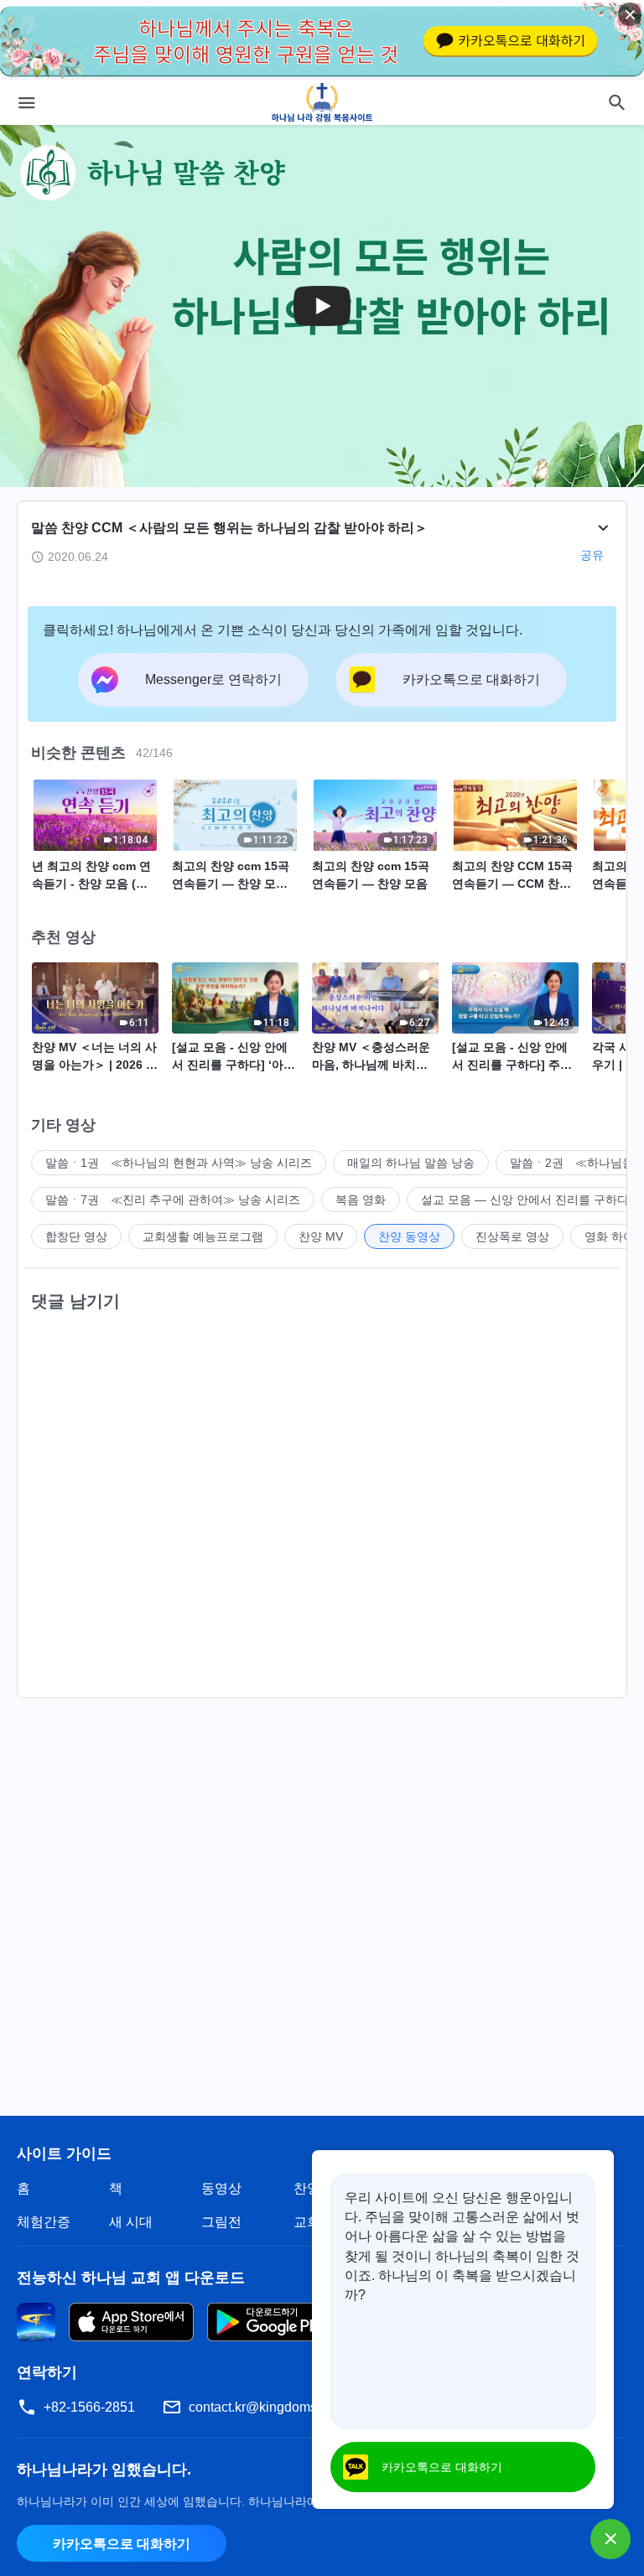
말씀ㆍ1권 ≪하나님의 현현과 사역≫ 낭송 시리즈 (179, 1163)
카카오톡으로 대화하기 (122, 2544)
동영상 (221, 2188)
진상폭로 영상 (512, 1236)
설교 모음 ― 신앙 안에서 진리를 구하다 (525, 1200)
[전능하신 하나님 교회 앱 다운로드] (36, 2321)
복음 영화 (361, 1200)
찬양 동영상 (409, 1236)
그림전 (221, 2222)
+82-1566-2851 (89, 2407)
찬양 (307, 2188)
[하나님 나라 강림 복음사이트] (322, 102)
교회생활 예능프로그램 (203, 1236)
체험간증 (44, 2222)
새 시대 (131, 2222)
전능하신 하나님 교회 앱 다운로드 (131, 2278)
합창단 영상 (76, 1236)
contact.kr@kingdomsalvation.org (288, 2407)
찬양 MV (321, 1236)
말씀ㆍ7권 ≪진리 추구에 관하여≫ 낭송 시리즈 (173, 1200)
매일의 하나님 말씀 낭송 (411, 1163)
